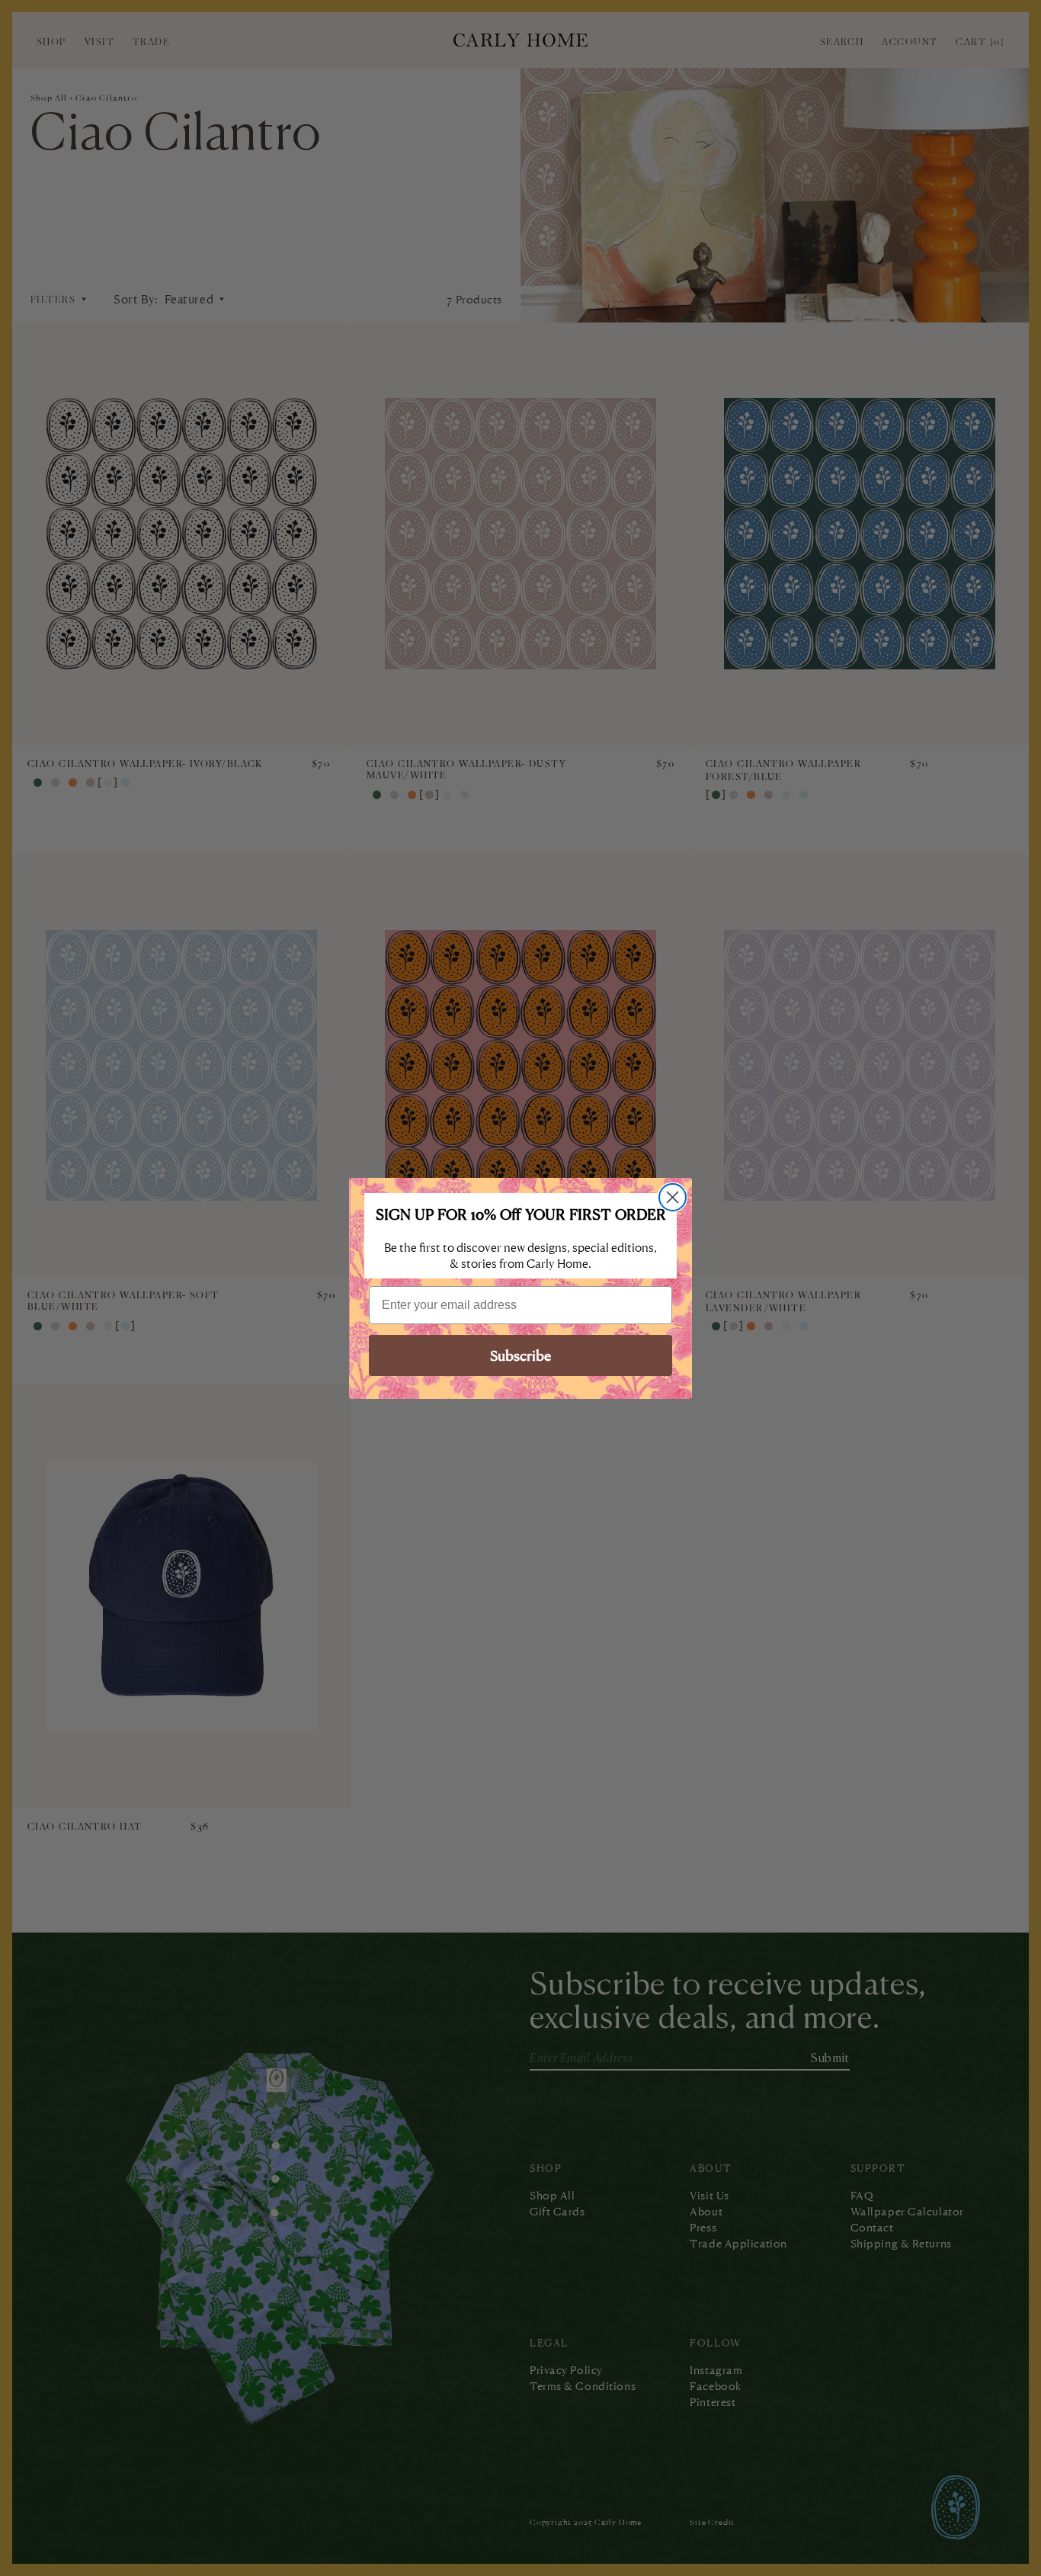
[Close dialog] (673, 1197)
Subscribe (520, 1355)
